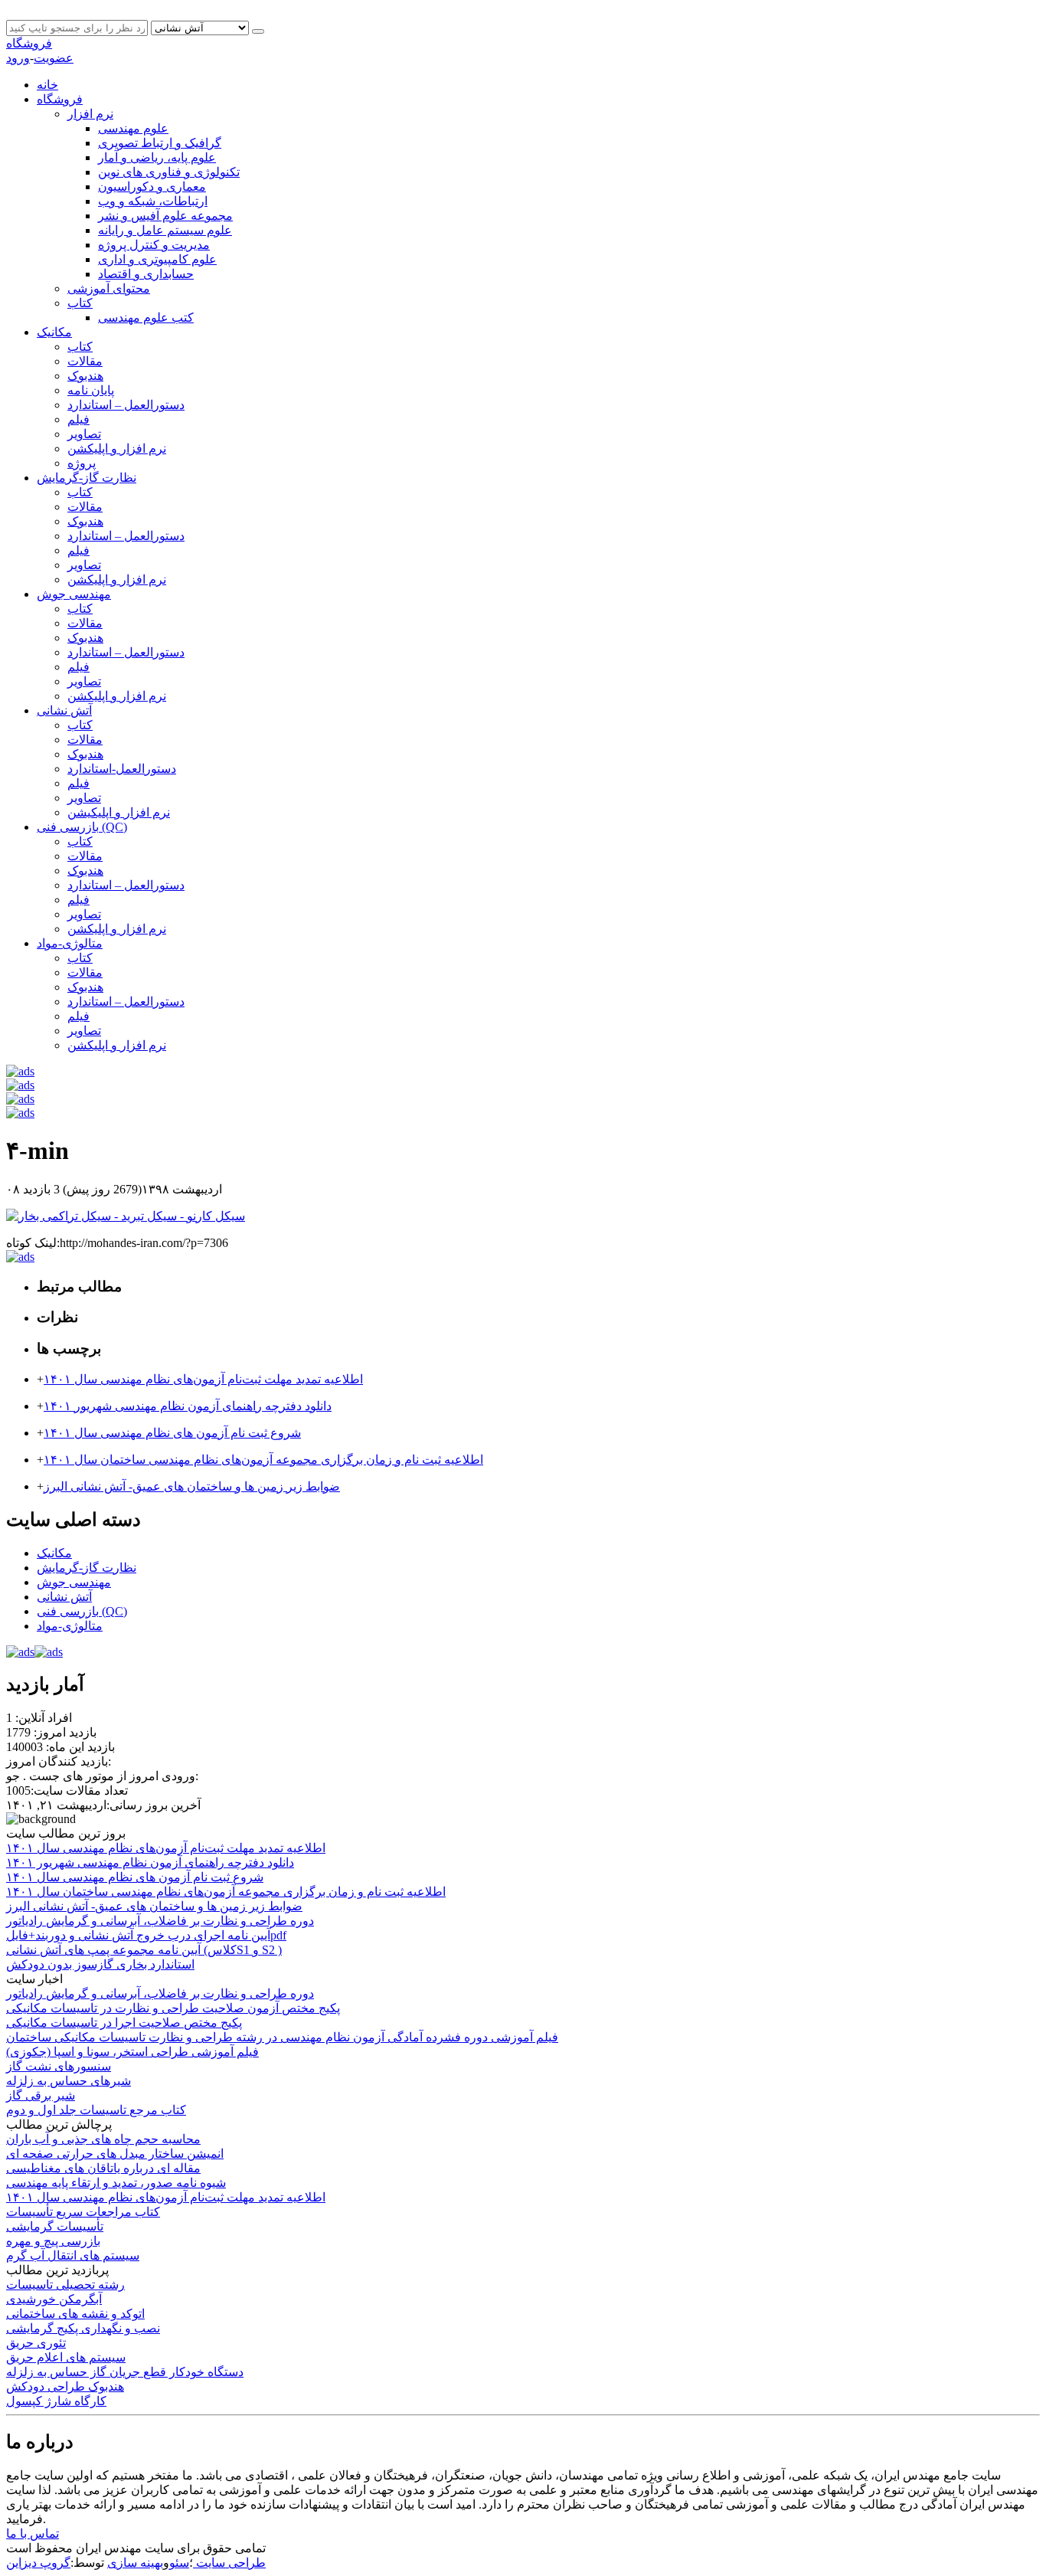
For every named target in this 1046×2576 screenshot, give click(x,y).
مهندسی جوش (74, 594)
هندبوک (85, 376)
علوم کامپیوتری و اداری (157, 259)
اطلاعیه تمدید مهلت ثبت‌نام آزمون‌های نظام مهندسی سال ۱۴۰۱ (203, 1379)
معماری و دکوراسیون (152, 187)
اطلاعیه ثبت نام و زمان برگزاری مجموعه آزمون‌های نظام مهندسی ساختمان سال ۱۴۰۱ (263, 1460)
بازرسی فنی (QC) (82, 827)
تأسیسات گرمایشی (55, 2226)
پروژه (82, 463)
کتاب (80, 303)
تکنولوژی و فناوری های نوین (169, 172)
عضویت (54, 58)
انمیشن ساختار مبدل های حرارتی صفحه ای (115, 2154)
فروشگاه (29, 43)
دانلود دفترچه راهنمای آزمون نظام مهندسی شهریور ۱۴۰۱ (188, 1406)
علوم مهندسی (133, 128)
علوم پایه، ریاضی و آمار (157, 157)
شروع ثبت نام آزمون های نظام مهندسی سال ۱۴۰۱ (172, 1433)
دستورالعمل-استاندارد (122, 769)
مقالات (85, 361)
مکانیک (54, 332)
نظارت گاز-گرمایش (87, 478)
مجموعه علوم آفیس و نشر (165, 216)
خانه (47, 85)
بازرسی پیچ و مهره (53, 2241)
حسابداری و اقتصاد (146, 274)
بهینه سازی (135, 2563)
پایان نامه (91, 390)
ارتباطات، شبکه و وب (153, 201)
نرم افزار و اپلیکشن (117, 448)
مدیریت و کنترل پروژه (154, 245)
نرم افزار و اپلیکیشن (119, 812)
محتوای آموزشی (109, 288)
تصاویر (84, 434)
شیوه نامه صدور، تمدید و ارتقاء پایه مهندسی (116, 2183)
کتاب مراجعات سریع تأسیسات (83, 2212)
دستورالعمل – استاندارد (126, 405)
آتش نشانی (64, 710)
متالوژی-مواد (70, 943)
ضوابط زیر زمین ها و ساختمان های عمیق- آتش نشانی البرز (192, 1486)
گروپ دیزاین (38, 2563)
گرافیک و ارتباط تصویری (160, 143)
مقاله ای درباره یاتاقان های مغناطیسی (103, 2168)
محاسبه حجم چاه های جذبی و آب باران (103, 2139)
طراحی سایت (229, 2563)
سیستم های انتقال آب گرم (73, 2255)
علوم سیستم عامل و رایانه (165, 230)
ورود (18, 58)
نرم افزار (90, 114)
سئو (179, 2563)
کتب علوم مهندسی (146, 317)
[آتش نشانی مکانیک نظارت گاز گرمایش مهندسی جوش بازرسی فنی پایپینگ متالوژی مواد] (201, 27)
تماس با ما (33, 2533)
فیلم (78, 419)
